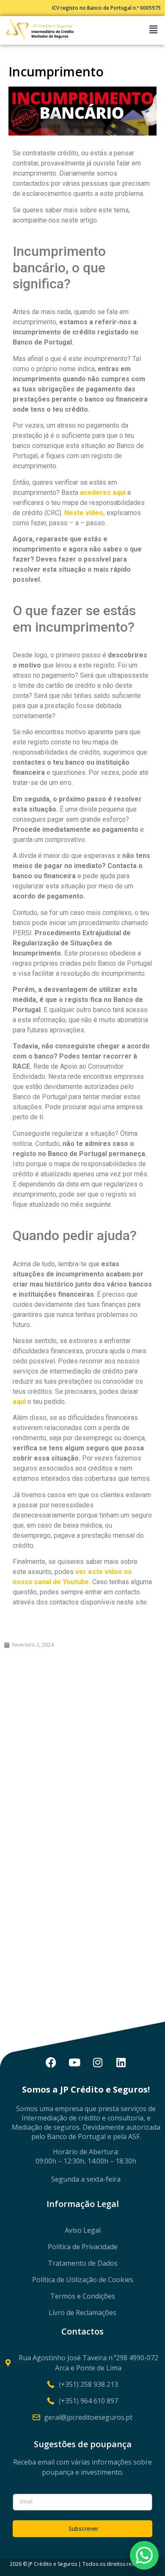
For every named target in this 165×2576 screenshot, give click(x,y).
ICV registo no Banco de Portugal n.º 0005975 (106, 8)
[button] (154, 29)
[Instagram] (98, 2062)
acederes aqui (103, 493)
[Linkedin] (121, 2062)
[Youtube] (74, 2062)
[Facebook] (51, 2062)
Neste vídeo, (85, 513)
